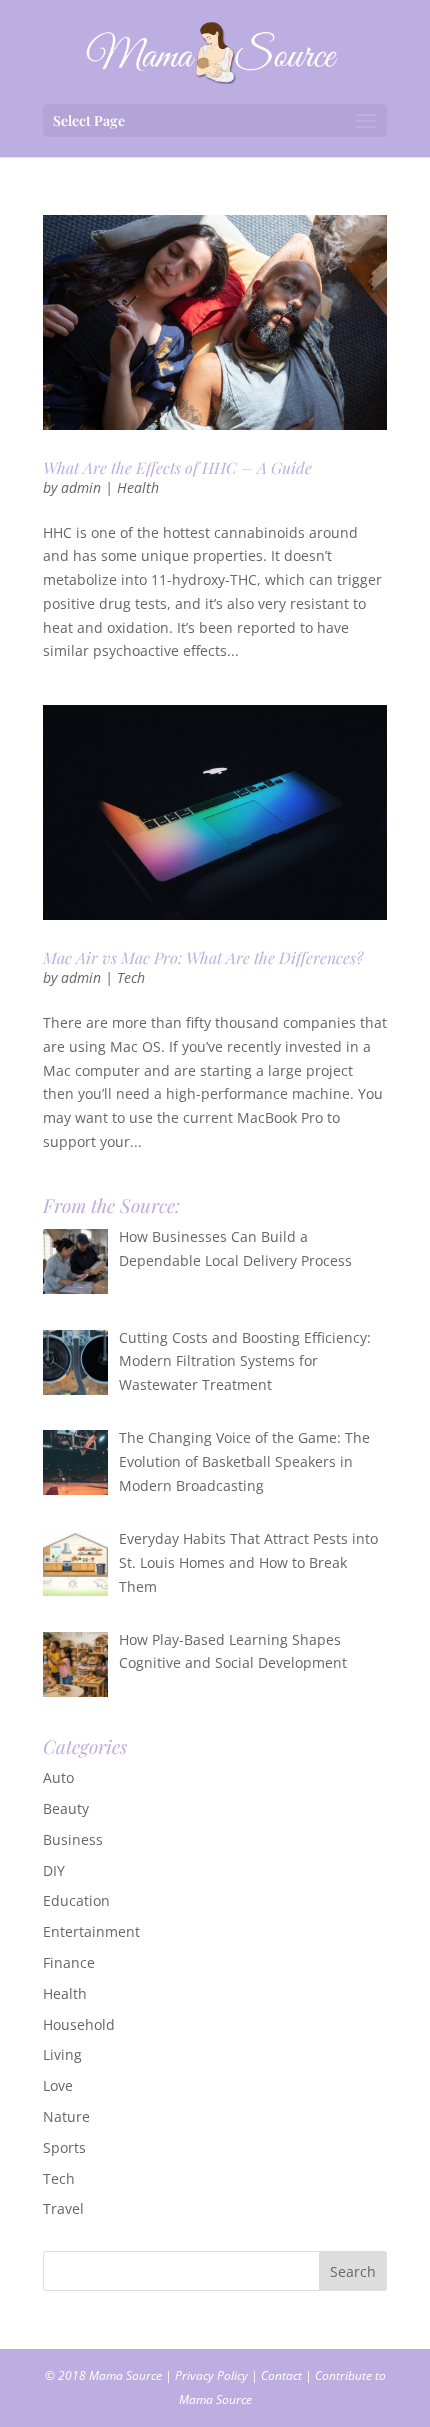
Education (76, 1900)
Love (58, 2085)
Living (62, 2054)
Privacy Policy (211, 2375)
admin (81, 487)
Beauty (66, 1808)
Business (73, 1839)
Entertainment (91, 1931)
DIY (54, 1870)
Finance (69, 1962)
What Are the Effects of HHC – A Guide (177, 467)
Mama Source (125, 2375)
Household (79, 2024)
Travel (63, 2208)
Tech (131, 977)
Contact (281, 2375)
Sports (64, 2147)
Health (138, 487)
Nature (66, 2116)
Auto (58, 1777)
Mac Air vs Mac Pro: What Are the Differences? (203, 957)
